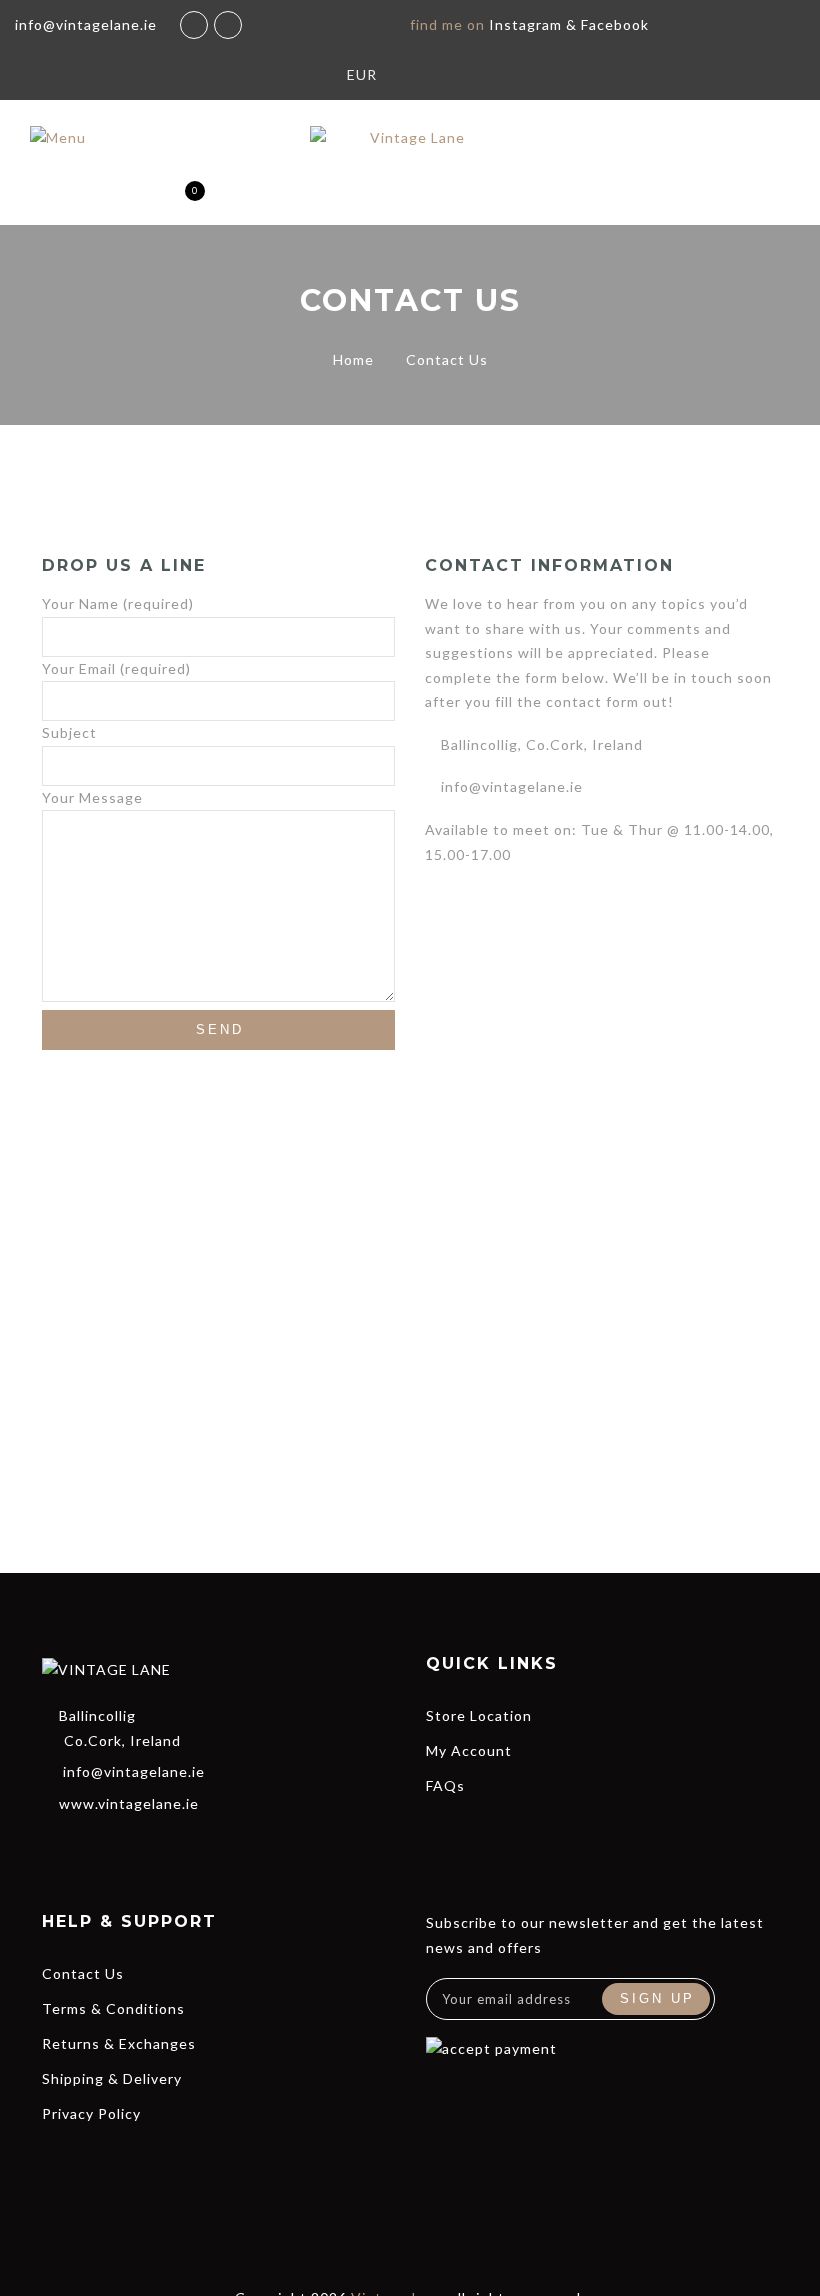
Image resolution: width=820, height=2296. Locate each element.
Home (353, 359)
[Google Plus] (125, 1846)
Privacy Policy (91, 2113)
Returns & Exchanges (119, 2043)
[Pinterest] (197, 1846)
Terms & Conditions (113, 2008)
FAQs (445, 1785)
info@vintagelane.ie (134, 1771)
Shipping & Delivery (112, 2078)
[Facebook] (53, 1846)
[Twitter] (89, 1846)
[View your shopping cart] (178, 200)
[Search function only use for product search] (73, 200)
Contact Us (83, 1973)
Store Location (479, 1715)
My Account (469, 1750)
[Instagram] (161, 1846)
